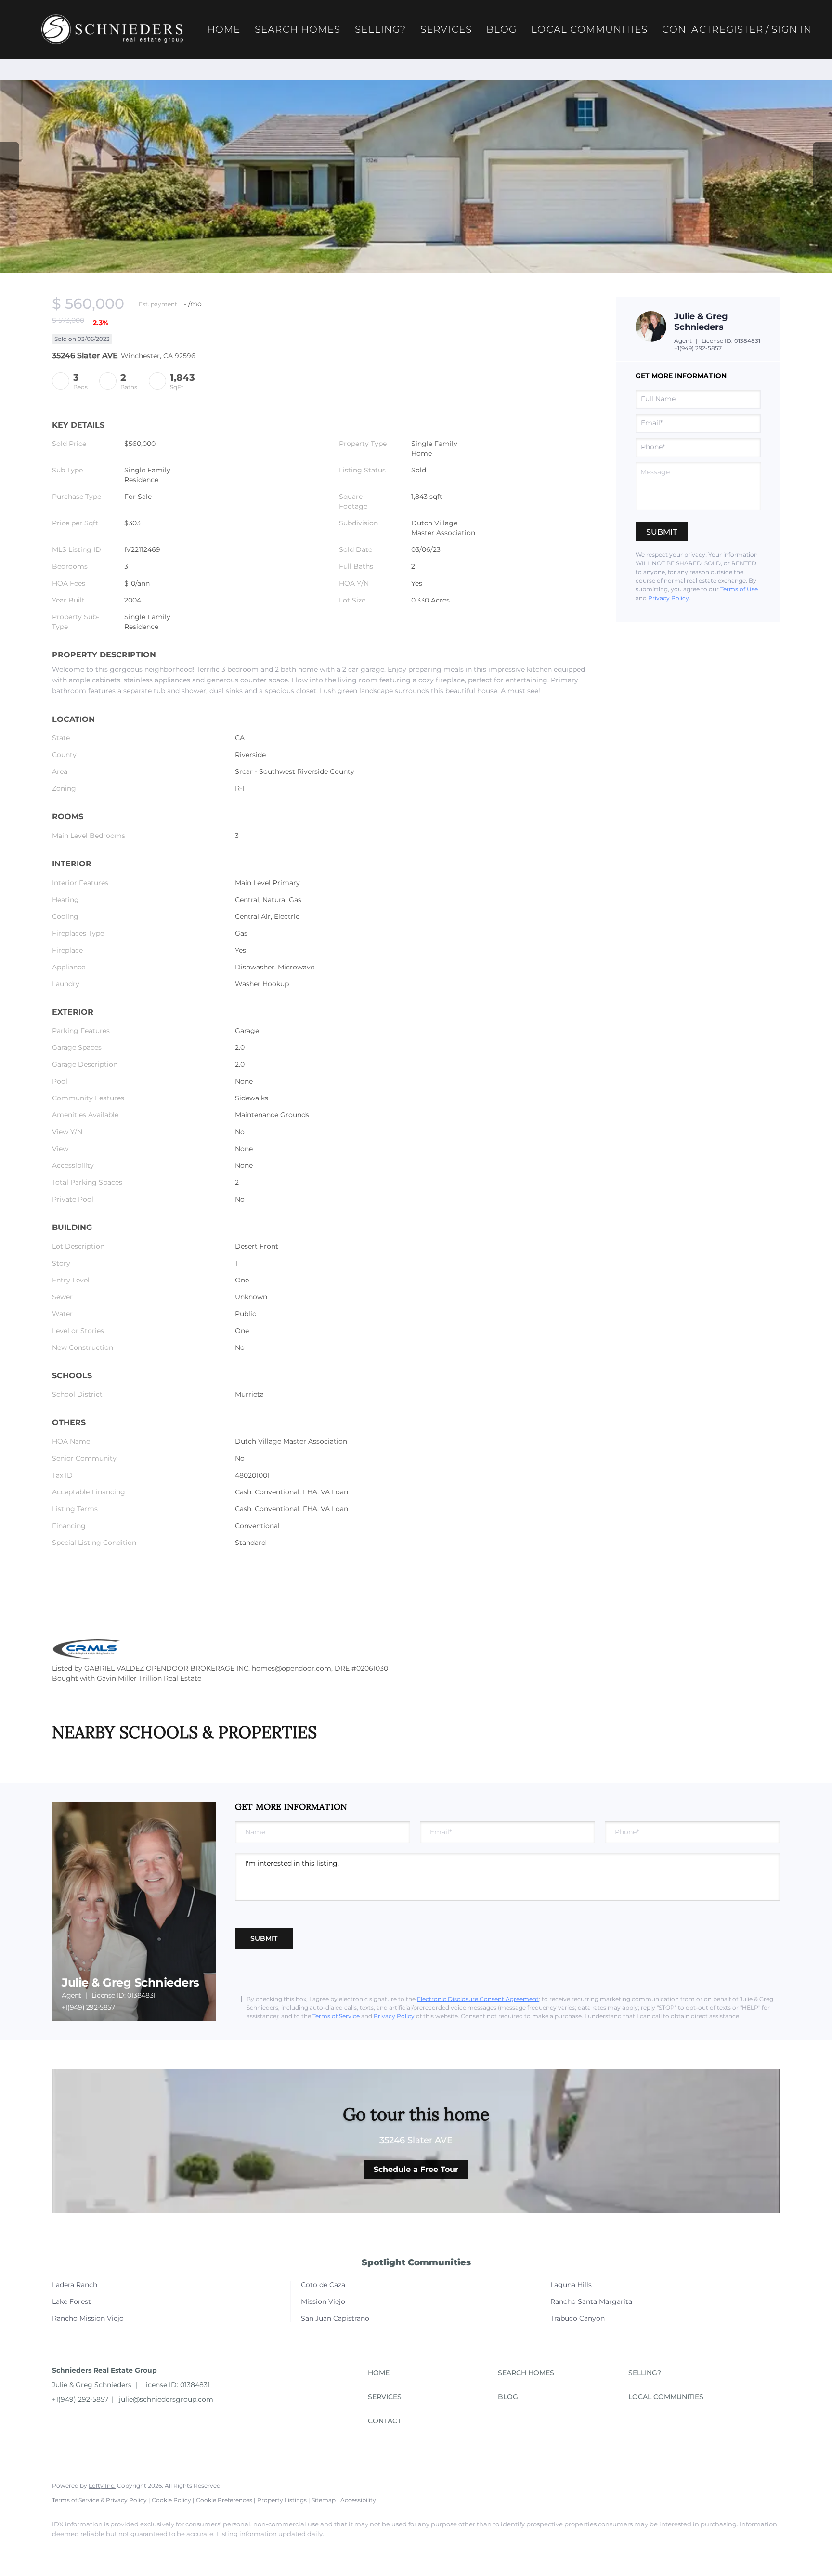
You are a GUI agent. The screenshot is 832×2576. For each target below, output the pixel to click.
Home (224, 29)
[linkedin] (91, 2550)
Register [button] (737, 29)
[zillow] (119, 2550)
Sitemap (324, 2500)
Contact (687, 29)
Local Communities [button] (589, 29)
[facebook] (64, 2550)
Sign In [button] (792, 29)
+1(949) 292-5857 (698, 348)
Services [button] (446, 29)
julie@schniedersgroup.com (166, 2399)
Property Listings (282, 2500)
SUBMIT (264, 1938)
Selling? (380, 29)
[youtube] (175, 2550)
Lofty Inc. (102, 2486)
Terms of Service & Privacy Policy (99, 2500)
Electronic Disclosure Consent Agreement (478, 1999)
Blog (501, 29)
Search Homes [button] (298, 29)
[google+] (203, 2550)
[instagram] (147, 2550)
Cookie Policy (171, 2500)
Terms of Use (739, 589)
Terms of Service (336, 2016)
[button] (112, 29)
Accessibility (358, 2500)
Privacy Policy (669, 598)
